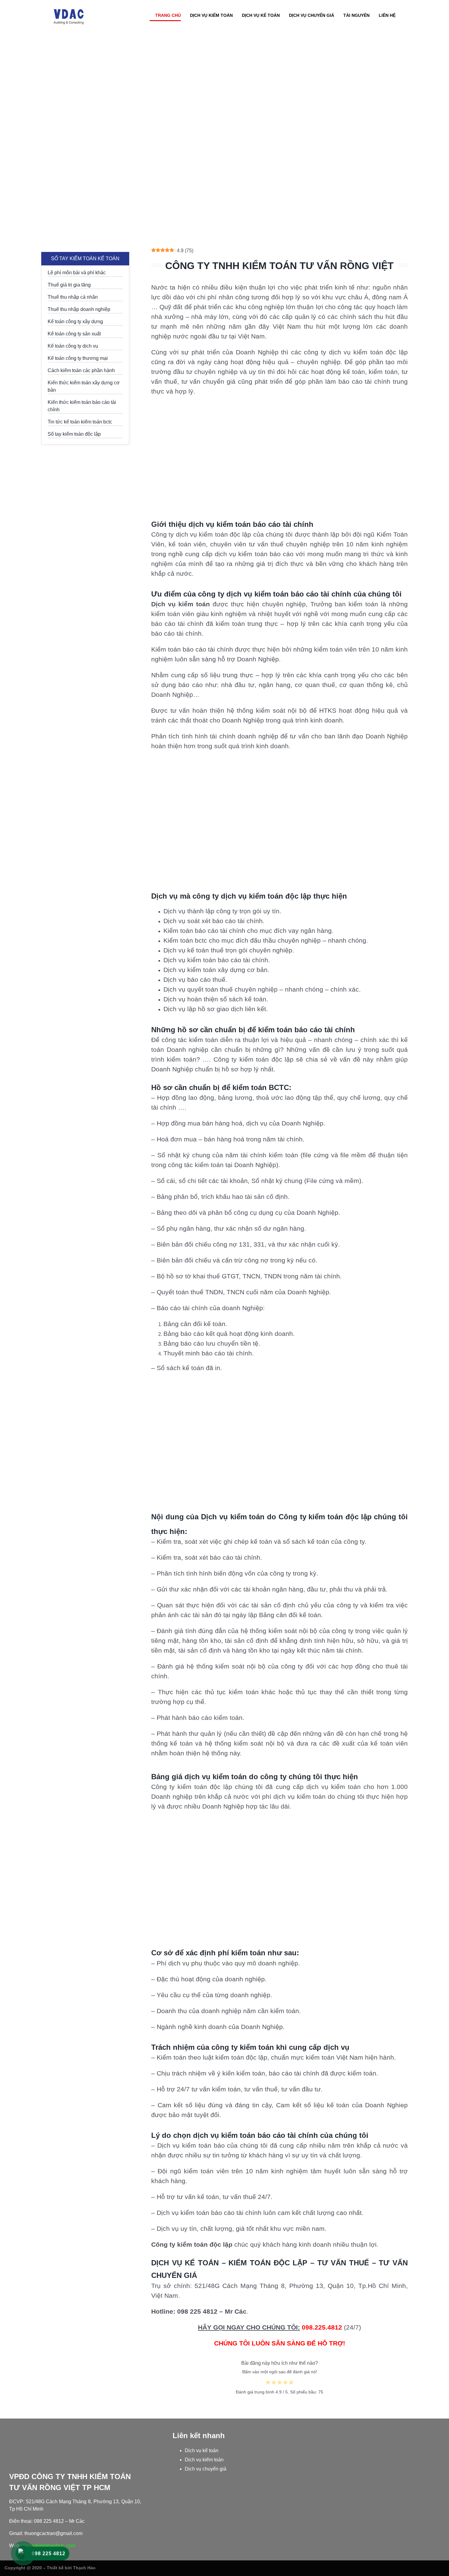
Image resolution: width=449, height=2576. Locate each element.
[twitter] (433, 2567)
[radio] (268, 2383)
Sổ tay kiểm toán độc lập (74, 434)
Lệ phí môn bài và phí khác (77, 273)
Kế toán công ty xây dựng (75, 322)
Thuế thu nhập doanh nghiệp (79, 309)
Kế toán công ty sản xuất (74, 334)
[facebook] (423, 2567)
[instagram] (443, 2567)
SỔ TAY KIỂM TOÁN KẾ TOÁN (85, 259)
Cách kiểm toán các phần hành (81, 370)
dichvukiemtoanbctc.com (48, 2546)
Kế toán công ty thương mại (78, 358)
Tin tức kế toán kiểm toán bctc (80, 422)
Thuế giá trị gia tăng (69, 285)
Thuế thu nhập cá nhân (73, 297)
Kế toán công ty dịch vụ (73, 346)
